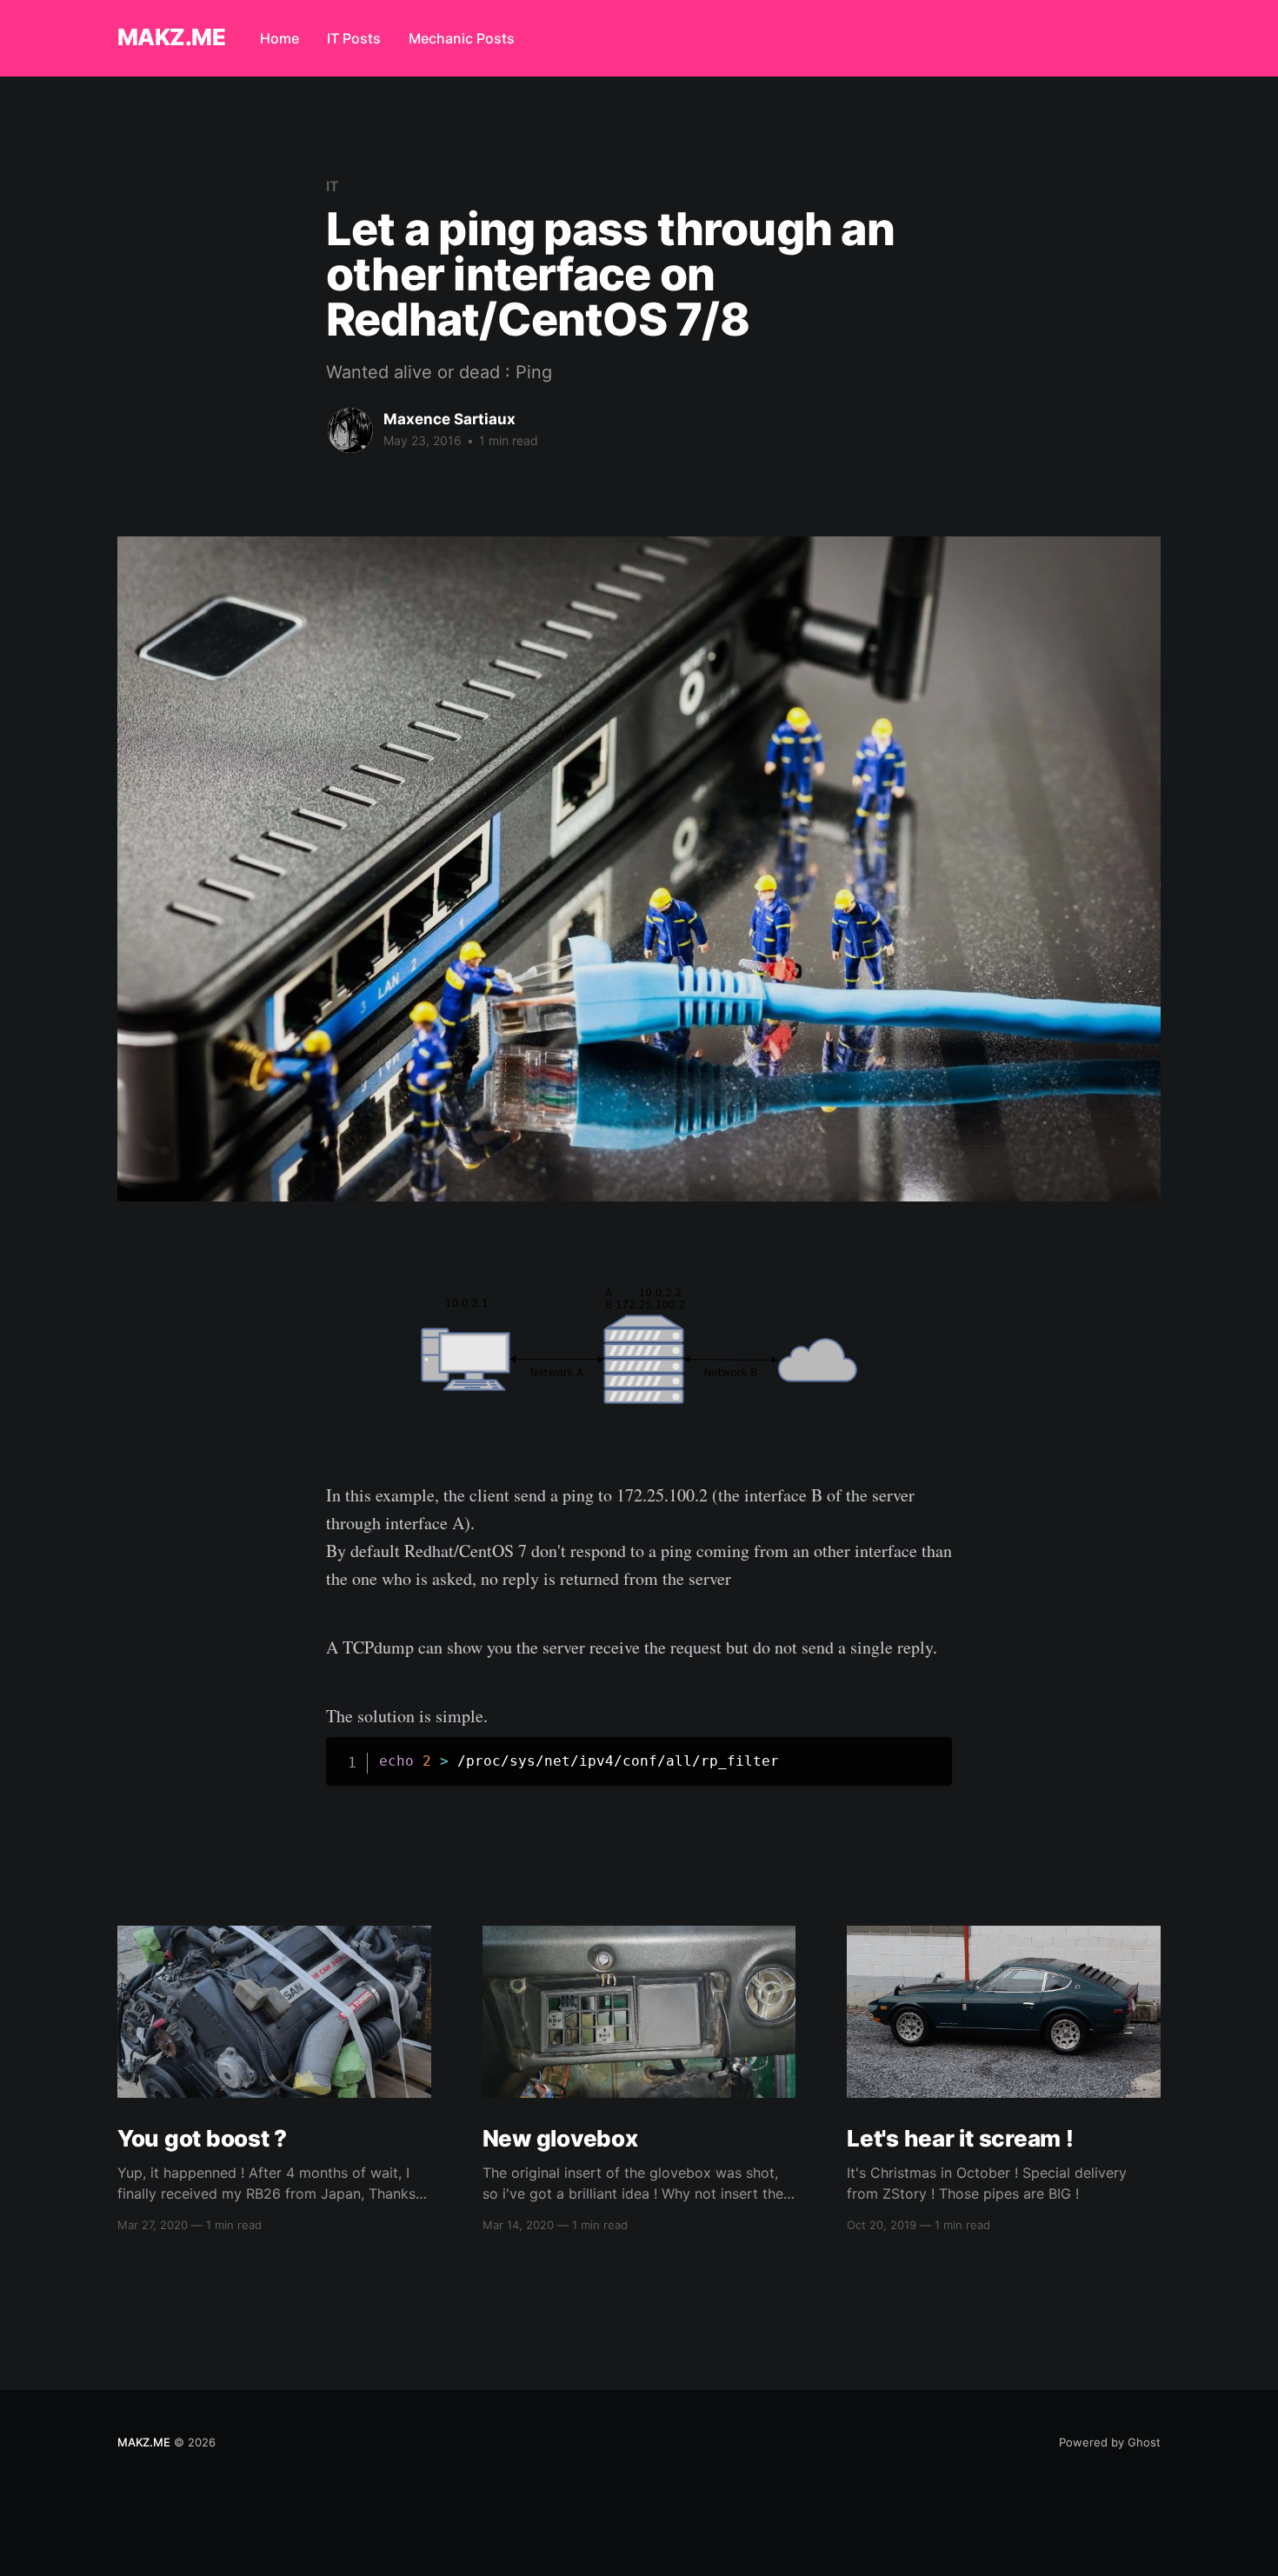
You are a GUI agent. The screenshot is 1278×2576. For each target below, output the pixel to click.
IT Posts (354, 38)
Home (280, 38)
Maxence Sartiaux (449, 419)
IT (333, 186)
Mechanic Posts (462, 38)
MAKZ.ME (171, 38)
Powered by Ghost (1110, 2442)
